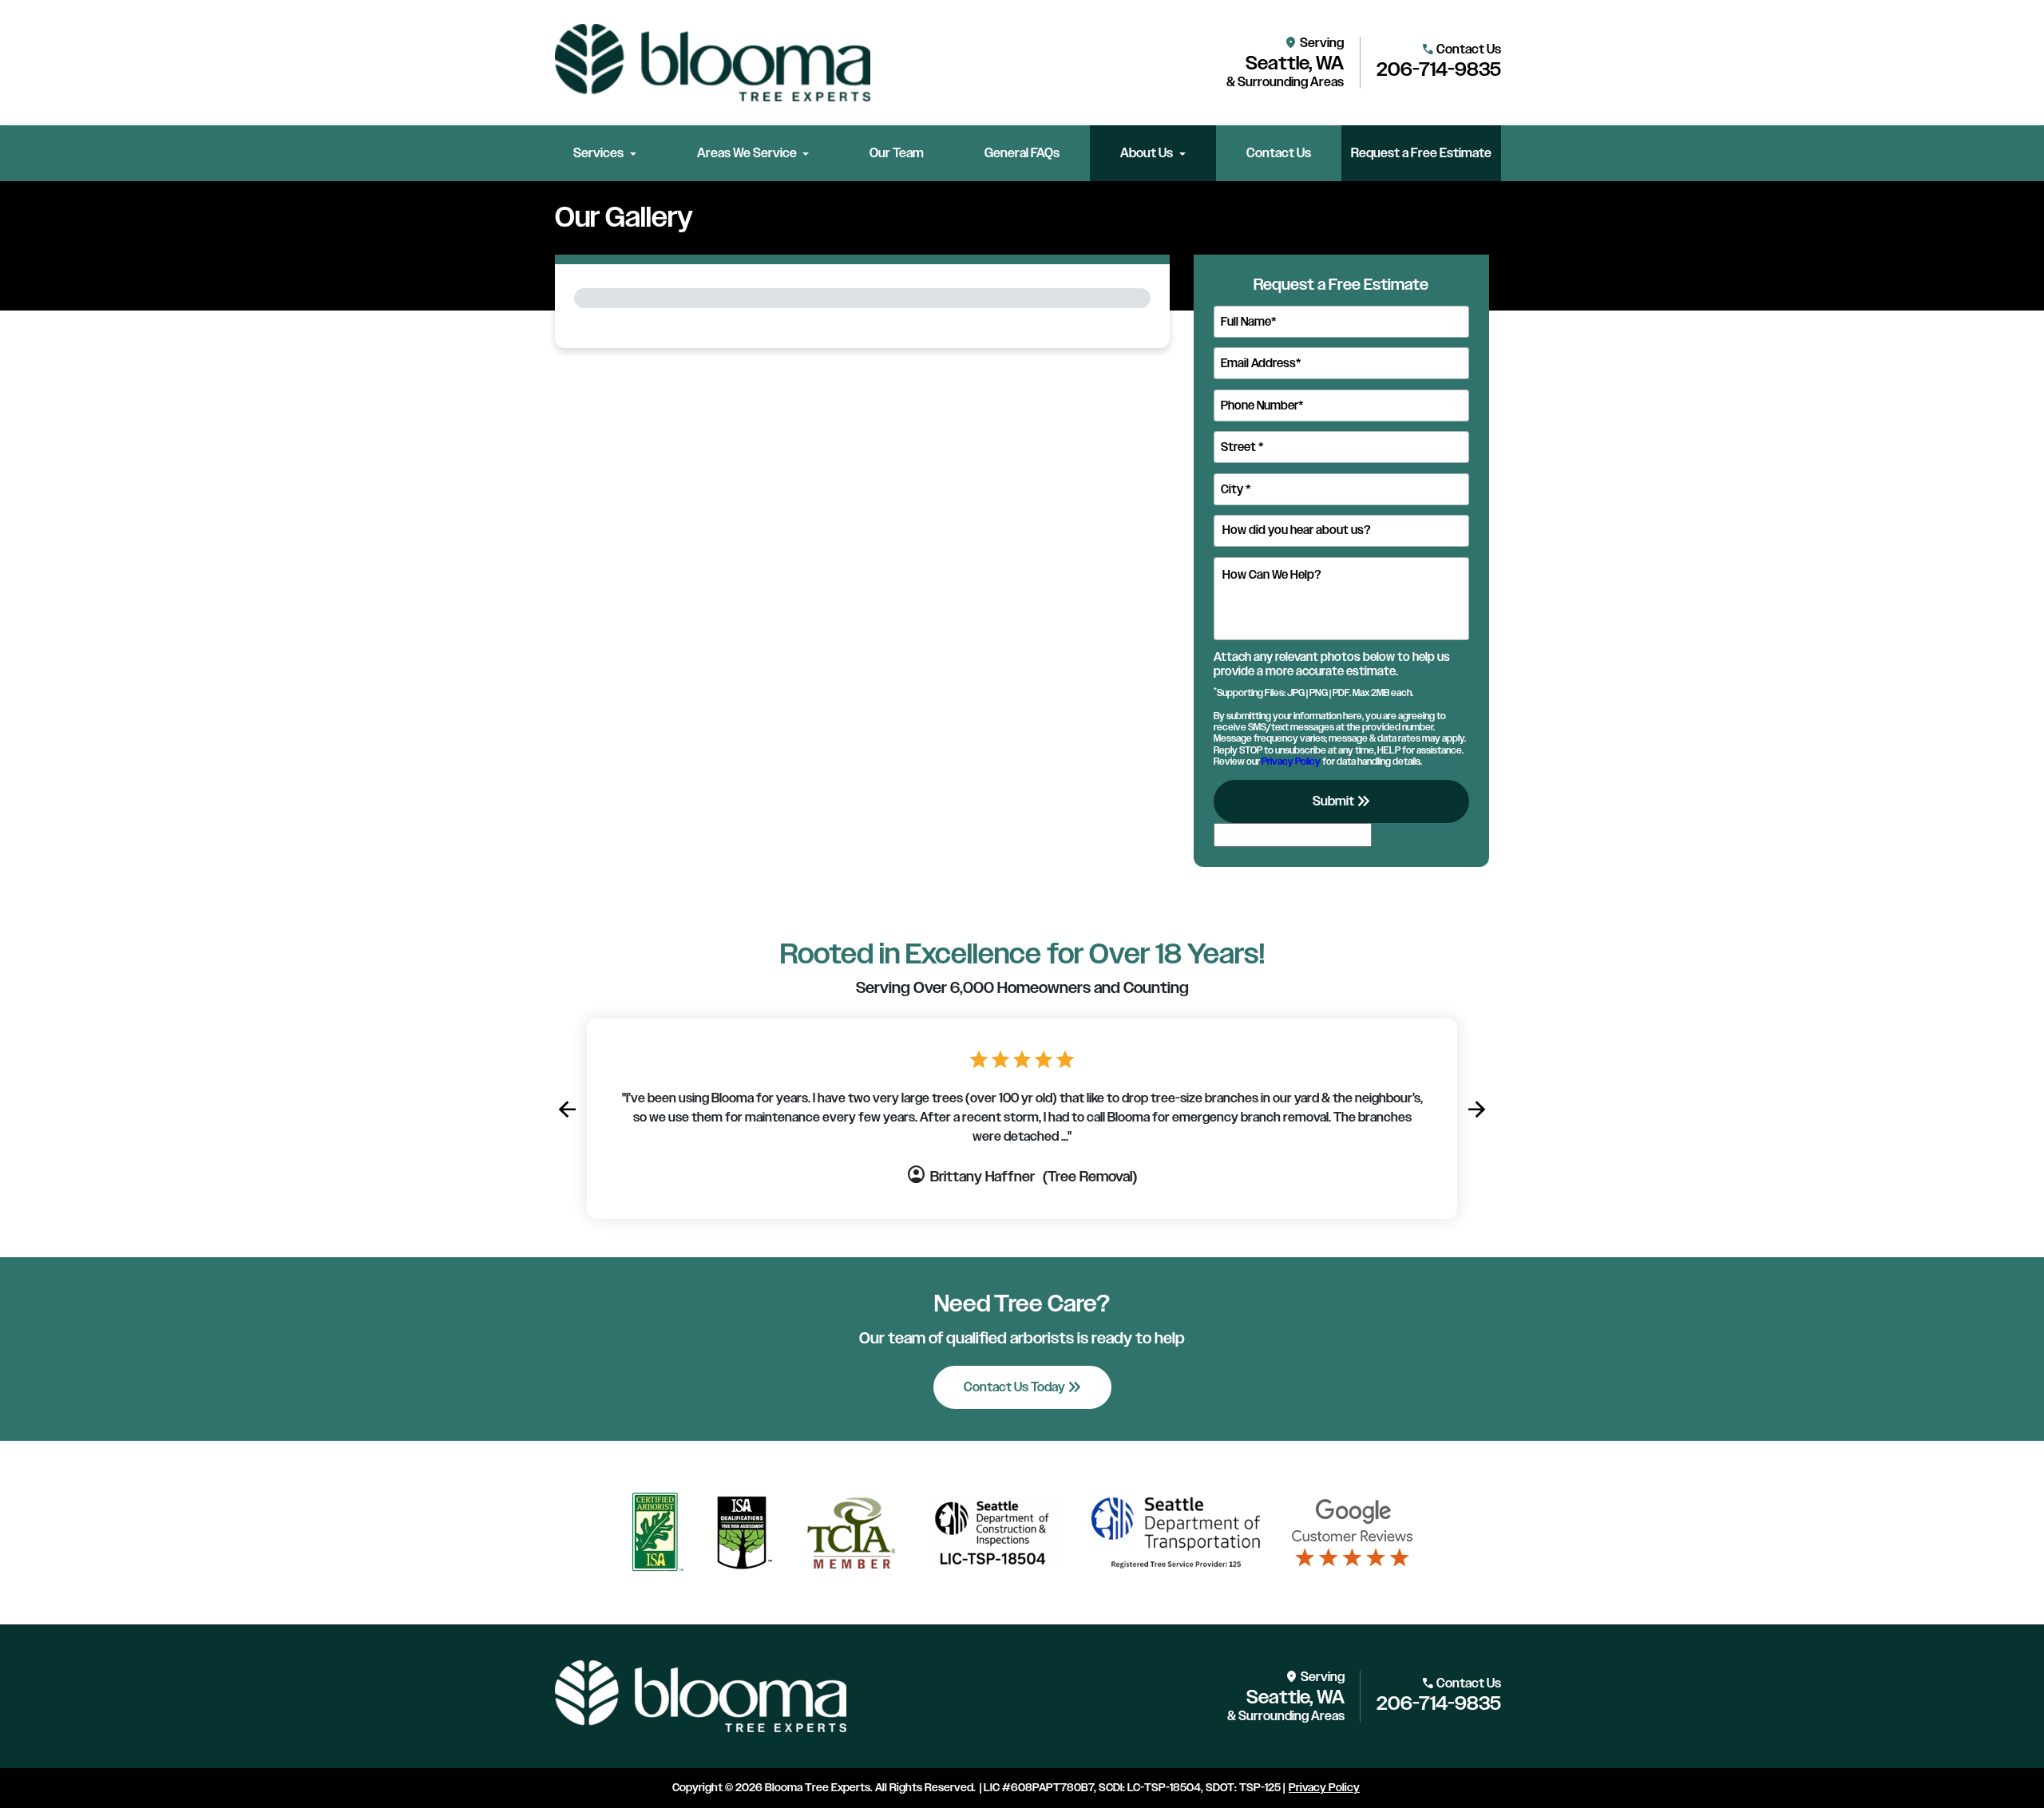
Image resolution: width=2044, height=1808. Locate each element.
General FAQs (1022, 153)
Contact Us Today (1024, 1387)
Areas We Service (747, 153)
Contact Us (1279, 153)
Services (598, 153)
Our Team (897, 153)
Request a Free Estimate (1421, 153)
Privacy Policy (1291, 762)
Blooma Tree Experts (818, 1788)
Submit (1343, 801)
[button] (567, 1110)
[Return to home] (701, 1696)
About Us (1147, 153)
